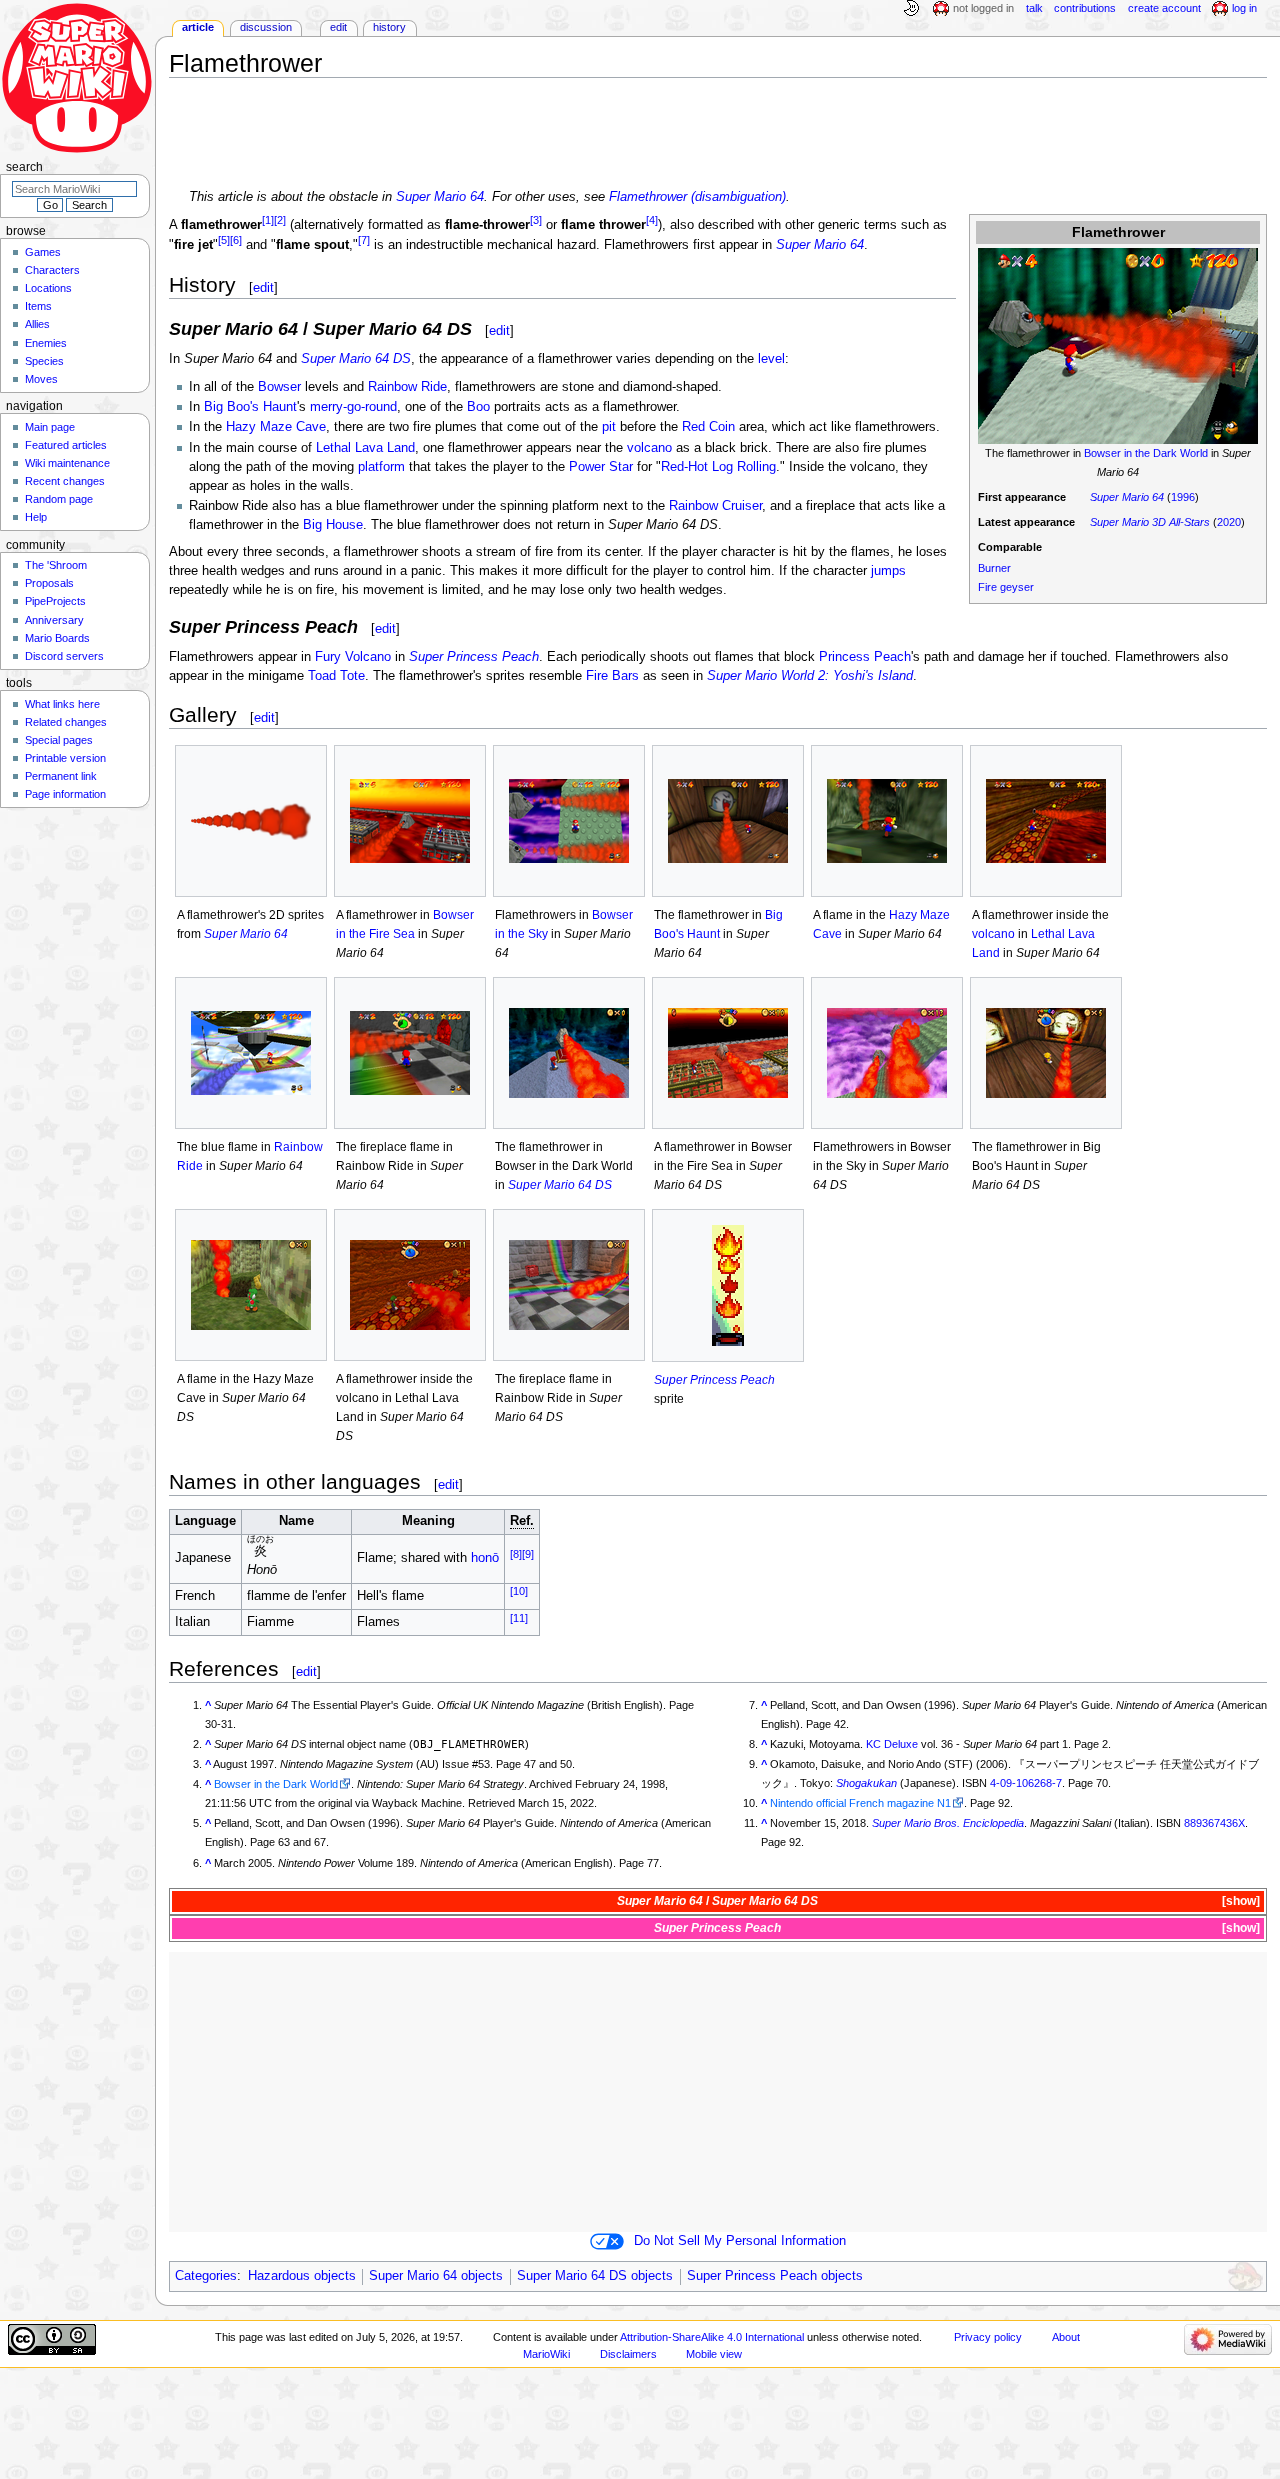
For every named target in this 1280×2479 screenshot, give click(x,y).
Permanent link (61, 776)
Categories (206, 2276)
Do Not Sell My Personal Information (740, 2241)
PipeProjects (55, 601)
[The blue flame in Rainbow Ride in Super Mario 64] (251, 1053)
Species (44, 361)
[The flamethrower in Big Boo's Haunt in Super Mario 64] (728, 821)
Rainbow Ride (407, 387)
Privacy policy (988, 2337)
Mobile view (714, 2354)
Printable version (65, 758)
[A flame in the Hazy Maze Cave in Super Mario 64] (887, 821)
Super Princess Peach (474, 657)
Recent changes (65, 481)
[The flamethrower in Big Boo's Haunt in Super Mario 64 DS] (1046, 1053)
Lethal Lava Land (365, 448)
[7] (364, 240)
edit (263, 287)
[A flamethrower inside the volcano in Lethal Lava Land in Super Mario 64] (1046, 821)
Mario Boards (57, 638)
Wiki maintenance (67, 463)
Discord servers (64, 656)
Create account (1164, 8)
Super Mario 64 (440, 197)
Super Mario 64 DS (356, 359)
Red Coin (708, 427)
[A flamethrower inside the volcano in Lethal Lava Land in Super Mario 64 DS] (410, 1285)
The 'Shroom (56, 565)
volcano (649, 448)
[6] (236, 240)
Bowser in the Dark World (1146, 453)
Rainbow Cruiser (715, 506)
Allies (37, 324)
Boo (478, 407)
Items (38, 306)
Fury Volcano (353, 657)
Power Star (601, 467)
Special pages (59, 740)
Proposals (49, 583)
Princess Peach (865, 657)
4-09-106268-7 (1026, 1783)
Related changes (66, 722)
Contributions (1085, 8)
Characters (52, 270)
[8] (516, 1554)
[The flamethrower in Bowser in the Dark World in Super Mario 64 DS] (569, 1053)
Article (198, 27)
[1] (268, 220)
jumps (888, 571)
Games (43, 252)
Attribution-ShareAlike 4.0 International (712, 2337)
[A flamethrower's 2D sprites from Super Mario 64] (251, 821)
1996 (1183, 497)
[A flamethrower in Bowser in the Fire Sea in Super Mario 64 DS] (728, 1053)
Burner (994, 568)
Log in (1244, 8)
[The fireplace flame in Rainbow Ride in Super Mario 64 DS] (569, 1285)
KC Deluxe (892, 1744)
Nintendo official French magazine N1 (860, 1803)
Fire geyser (1006, 587)
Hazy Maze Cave (276, 427)
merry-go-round (353, 407)
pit (609, 427)
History (389, 27)
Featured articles (66, 445)
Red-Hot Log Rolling (718, 467)
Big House (333, 525)
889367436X (1214, 1823)
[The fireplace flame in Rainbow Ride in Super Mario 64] (410, 1053)
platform (381, 467)
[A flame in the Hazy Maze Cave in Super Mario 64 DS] (251, 1285)
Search (24, 167)
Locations (48, 288)
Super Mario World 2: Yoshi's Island (810, 676)
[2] (280, 220)
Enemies (46, 343)
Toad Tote (336, 676)
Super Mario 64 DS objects (595, 2276)
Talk (1034, 8)
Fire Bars (612, 676)
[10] (519, 1591)
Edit (338, 27)
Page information (65, 794)
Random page (59, 499)
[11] (519, 1617)
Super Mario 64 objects (436, 2276)
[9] (528, 1554)
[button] (1239, 1901)
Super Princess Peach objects (775, 2276)
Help (36, 517)
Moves (41, 379)
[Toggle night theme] (911, 9)
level (771, 359)
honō (485, 1558)
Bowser (279, 387)
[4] (652, 220)
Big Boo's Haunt (250, 407)
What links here (62, 704)
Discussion (266, 27)
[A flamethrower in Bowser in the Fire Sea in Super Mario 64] (410, 821)
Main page (50, 427)
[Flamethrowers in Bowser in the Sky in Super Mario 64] (569, 821)
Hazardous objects (302, 2276)
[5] (224, 240)
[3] (536, 220)
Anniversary (54, 620)
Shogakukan (866, 1783)
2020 (1229, 522)
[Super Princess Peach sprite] (728, 1285)
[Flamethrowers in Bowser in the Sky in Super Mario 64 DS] (887, 1053)
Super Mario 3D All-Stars (1150, 522)
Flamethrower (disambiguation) (697, 197)
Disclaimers (628, 2354)
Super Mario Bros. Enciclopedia (948, 1823)
